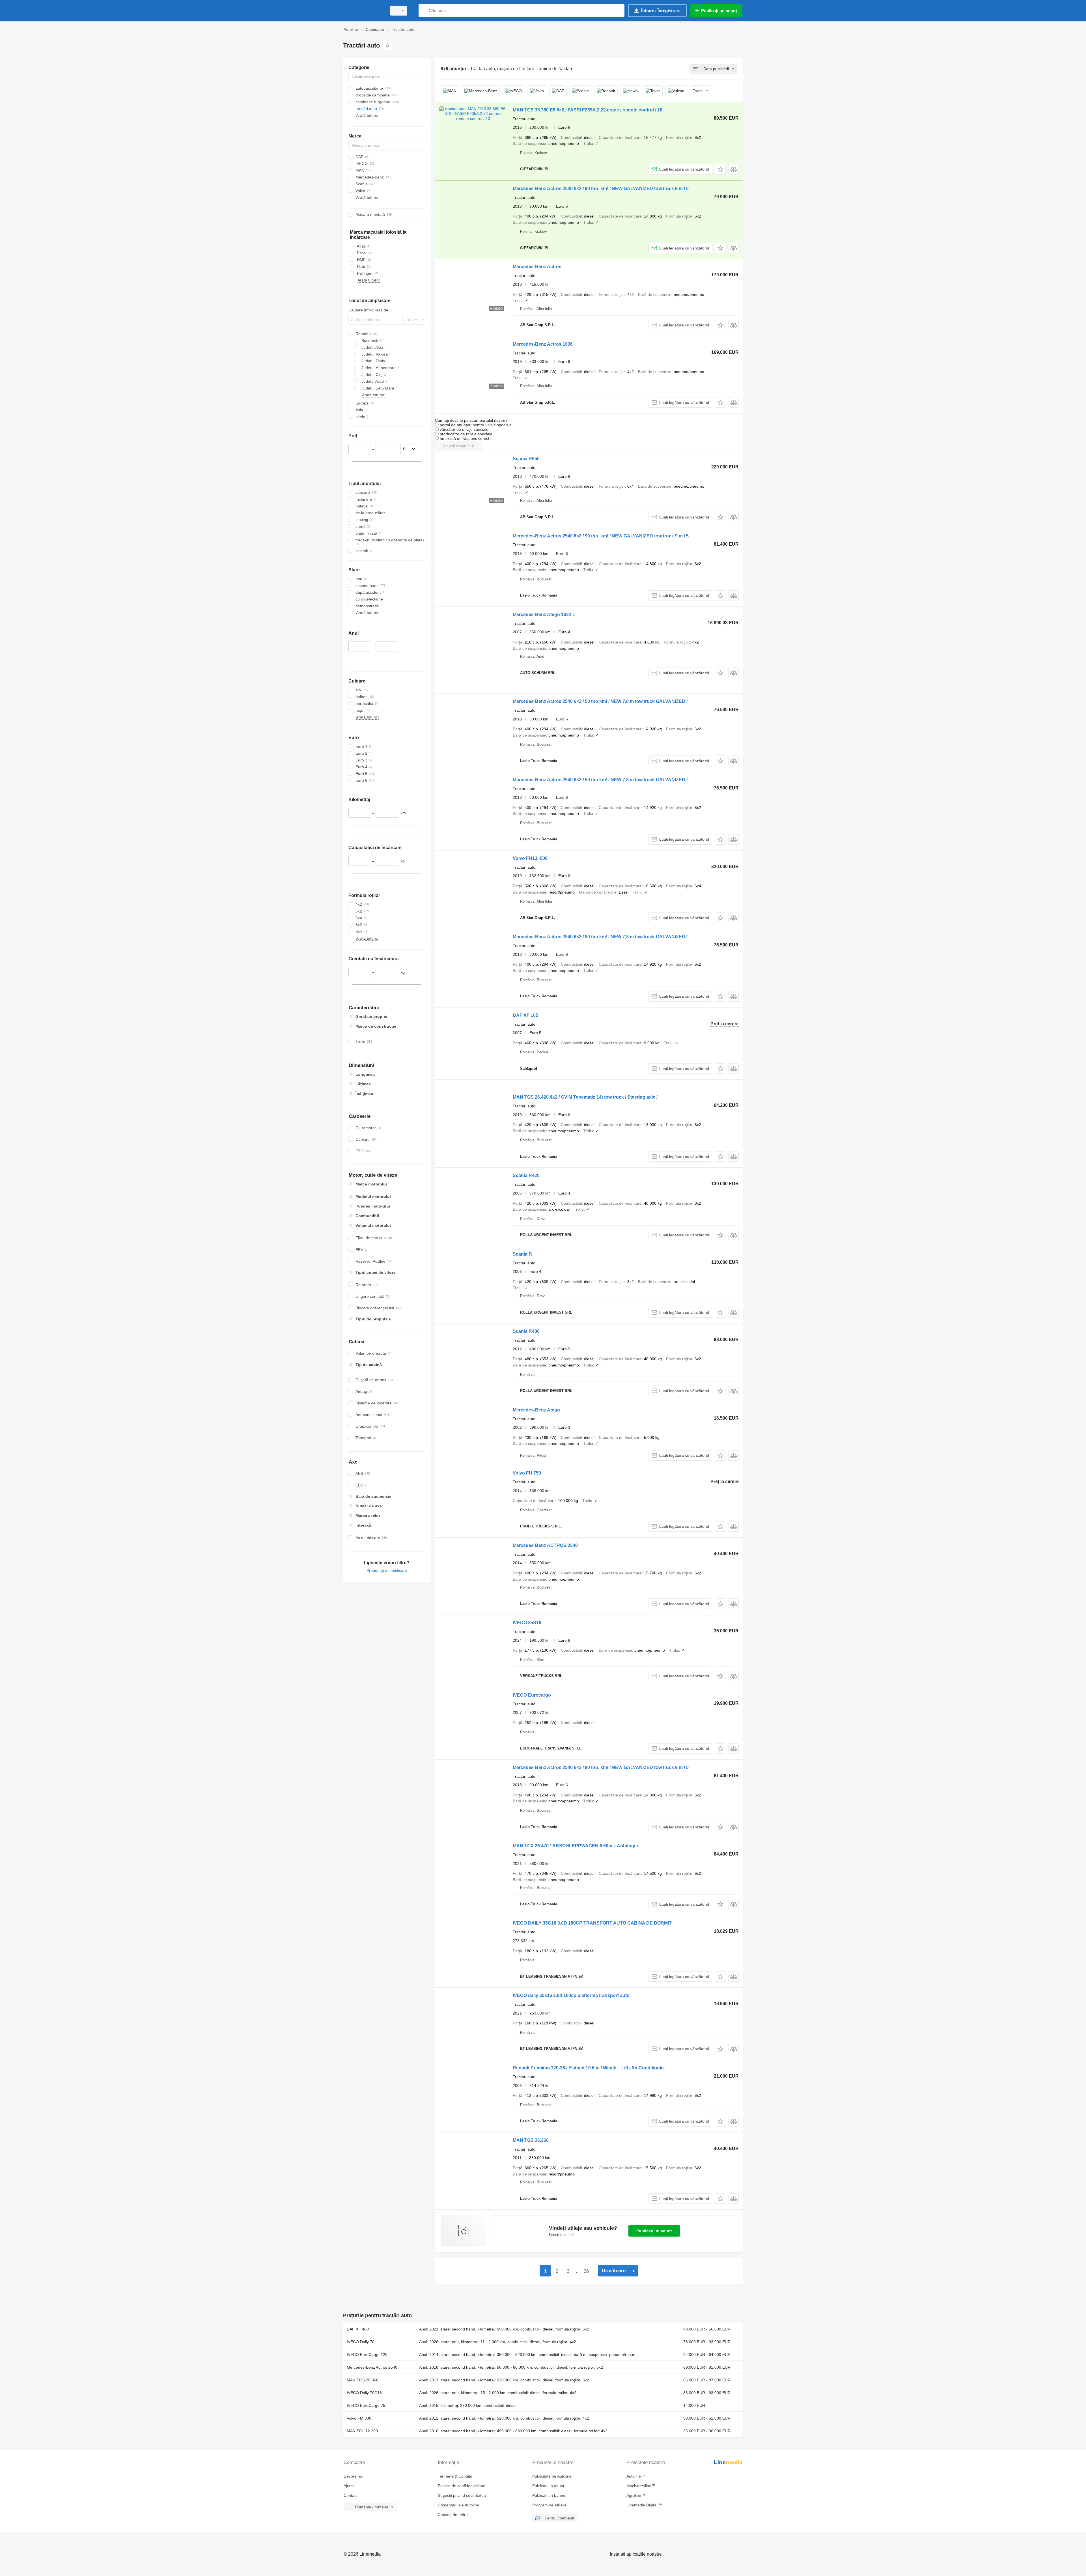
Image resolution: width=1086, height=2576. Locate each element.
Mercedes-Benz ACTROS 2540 (545, 1545)
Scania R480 (526, 1331)
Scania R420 (526, 1175)
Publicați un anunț (654, 2231)
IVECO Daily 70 (361, 2342)
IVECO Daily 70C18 (364, 2393)
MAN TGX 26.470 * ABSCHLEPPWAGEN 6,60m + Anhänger (576, 1846)
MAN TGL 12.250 (362, 2431)
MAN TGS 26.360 (531, 2140)
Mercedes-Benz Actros (537, 267)
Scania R (522, 1254)
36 (586, 2271)
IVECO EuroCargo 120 (367, 2355)
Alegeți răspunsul (458, 446)
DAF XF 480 (358, 2329)
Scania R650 (526, 459)
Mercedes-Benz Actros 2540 (372, 2367)
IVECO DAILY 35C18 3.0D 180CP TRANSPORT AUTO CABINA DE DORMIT (592, 1923)
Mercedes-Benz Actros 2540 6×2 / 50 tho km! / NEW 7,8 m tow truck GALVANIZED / (600, 701)
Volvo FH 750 (527, 1473)
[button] (720, 169)
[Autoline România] (363, 11)
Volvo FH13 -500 (530, 858)
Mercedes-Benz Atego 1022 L (544, 615)
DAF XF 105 (525, 1015)
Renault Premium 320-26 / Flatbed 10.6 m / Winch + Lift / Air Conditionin (588, 2068)
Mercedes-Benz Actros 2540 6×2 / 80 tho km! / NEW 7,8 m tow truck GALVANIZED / (600, 937)
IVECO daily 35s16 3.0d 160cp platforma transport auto (571, 1995)
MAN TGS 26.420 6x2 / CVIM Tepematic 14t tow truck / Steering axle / (585, 1097)
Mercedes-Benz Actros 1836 (543, 344)
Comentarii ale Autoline (458, 2505)
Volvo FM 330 (359, 2418)
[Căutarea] (424, 11)
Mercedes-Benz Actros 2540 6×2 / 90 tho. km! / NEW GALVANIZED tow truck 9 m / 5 (601, 189)
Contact (351, 2495)
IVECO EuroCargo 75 (366, 2405)
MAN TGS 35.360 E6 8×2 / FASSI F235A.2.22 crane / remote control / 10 (588, 110)
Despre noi (353, 2476)
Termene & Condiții (455, 2476)
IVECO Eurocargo (532, 1695)
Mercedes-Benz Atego (536, 1410)
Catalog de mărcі (453, 2515)
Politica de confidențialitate (462, 2486)
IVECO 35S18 (527, 1623)
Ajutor (349, 2486)
